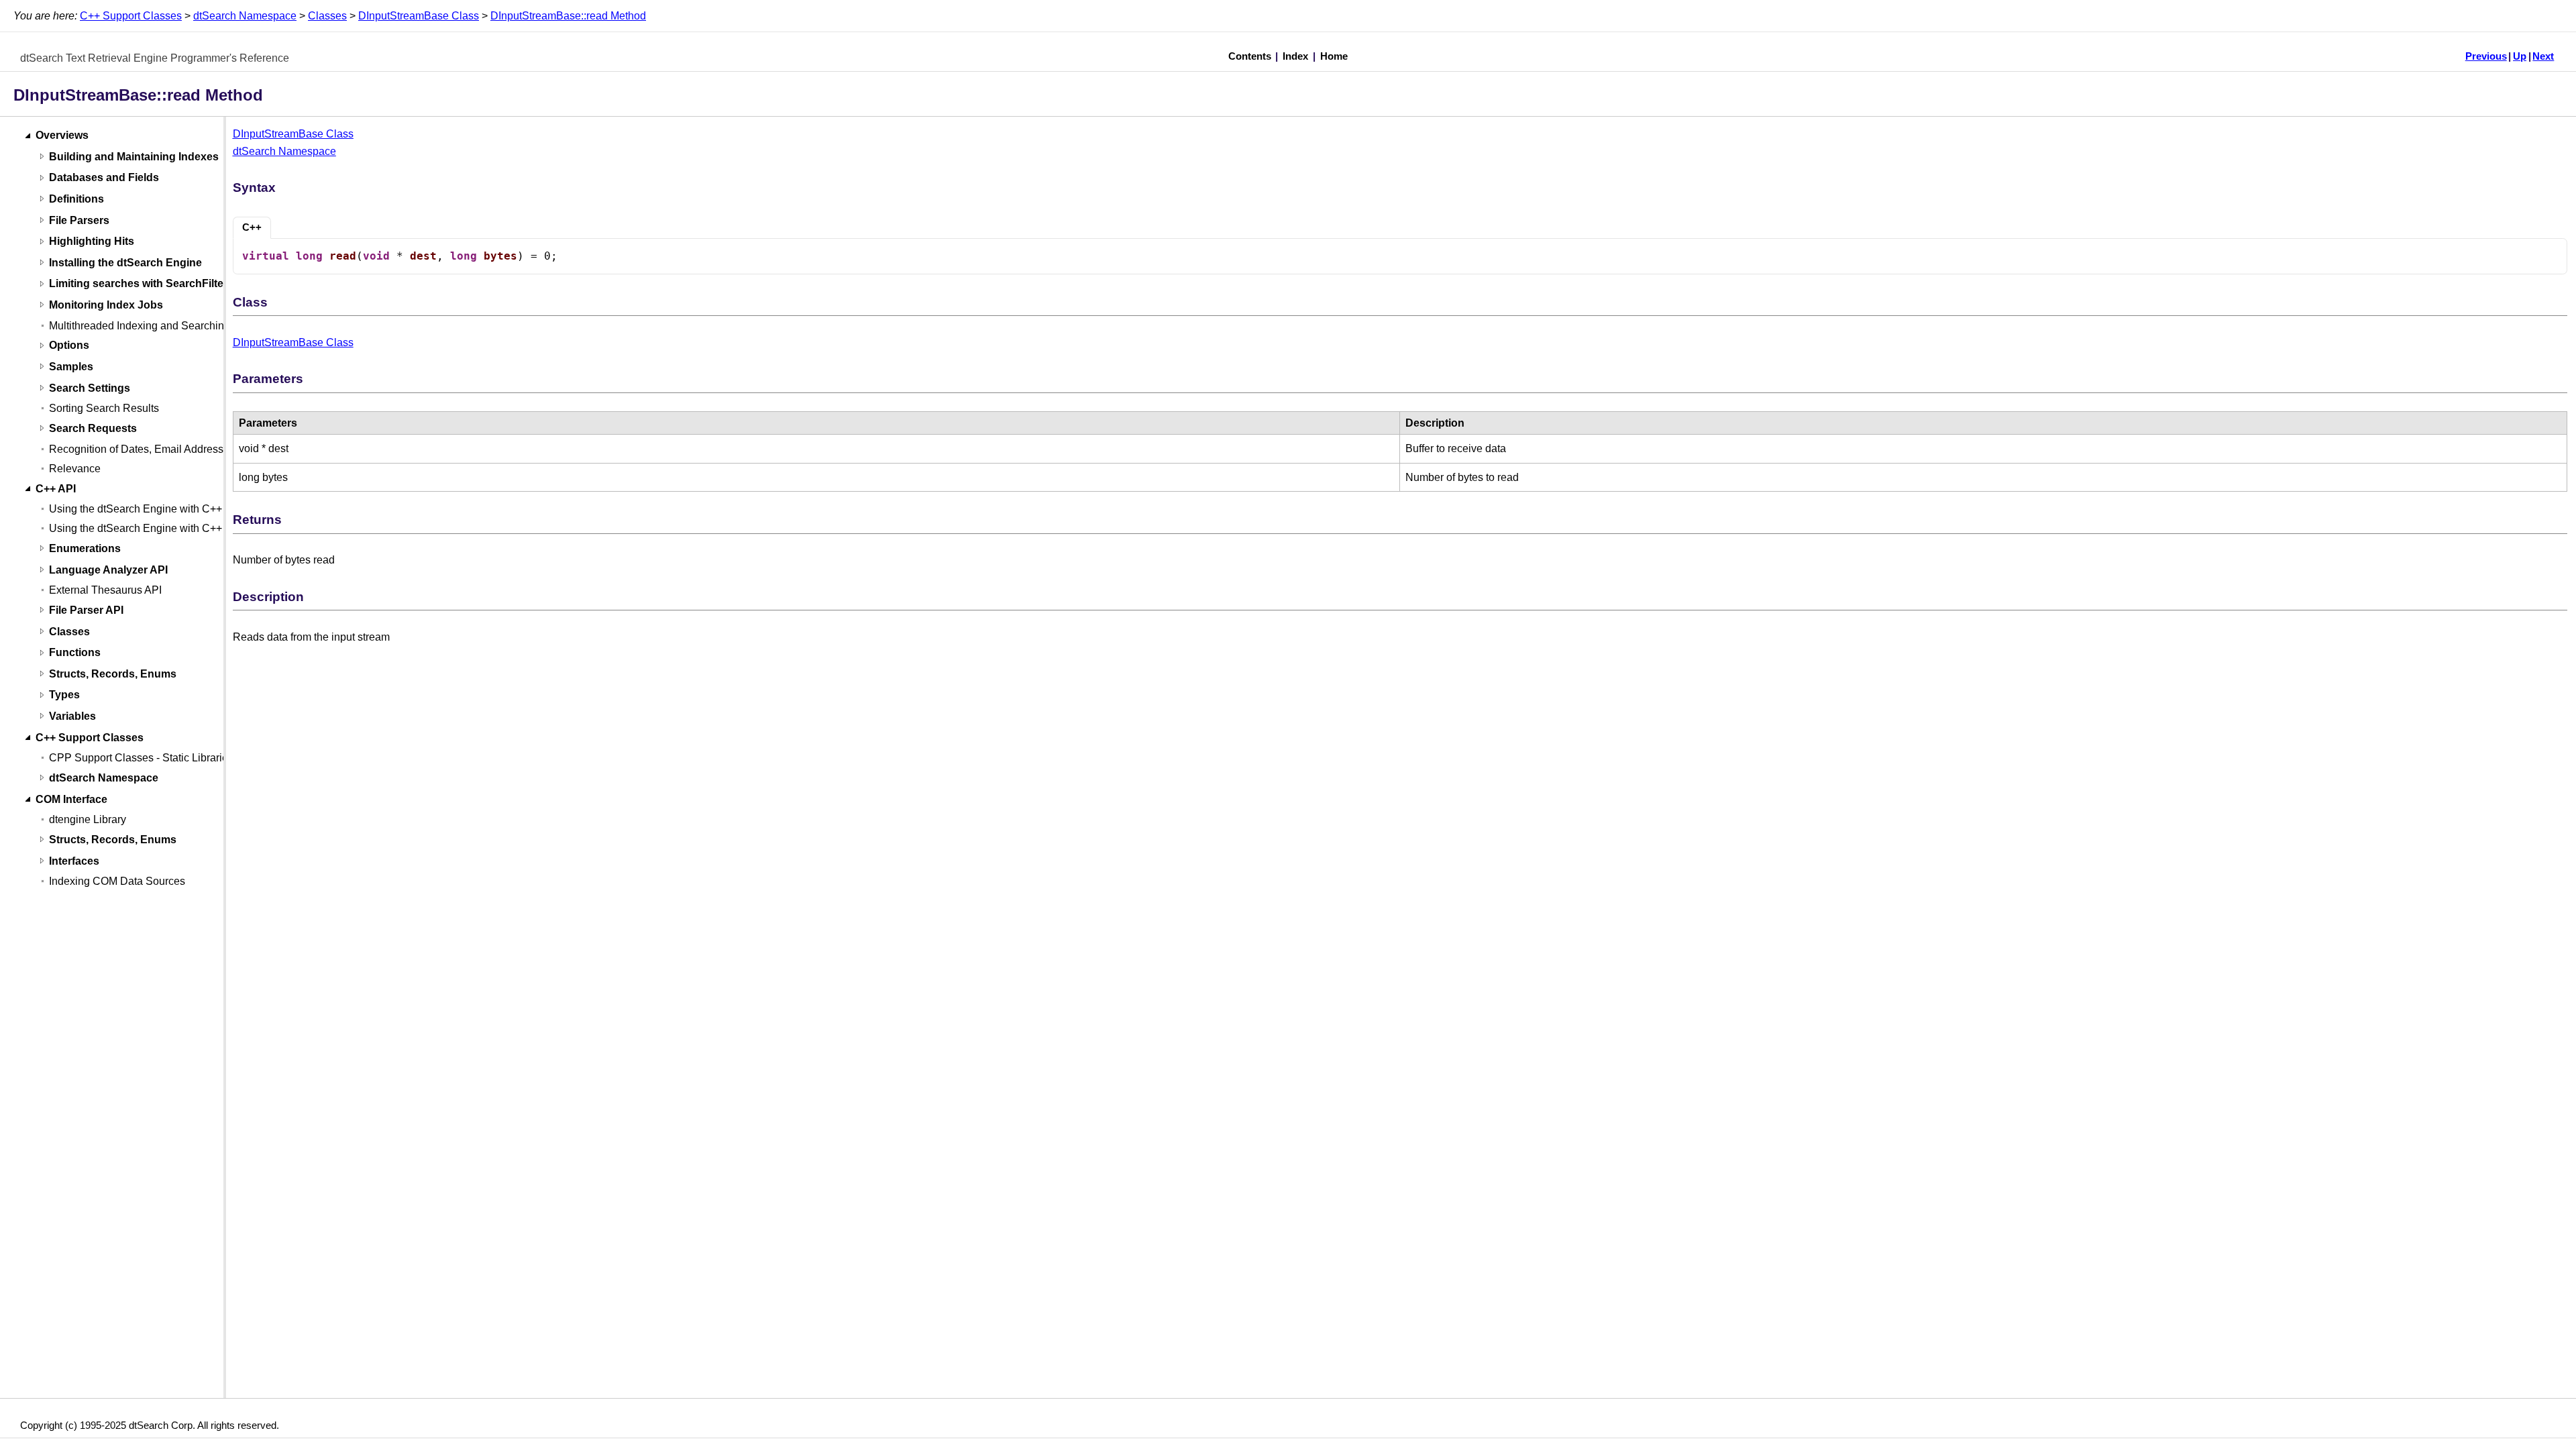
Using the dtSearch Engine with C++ (136, 509)
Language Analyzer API (108, 570)
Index (1295, 56)
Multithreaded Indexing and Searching (140, 326)
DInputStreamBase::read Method (568, 16)
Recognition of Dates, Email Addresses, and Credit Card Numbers (206, 449)
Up (2520, 56)
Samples (71, 367)
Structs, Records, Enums (113, 674)
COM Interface (71, 799)
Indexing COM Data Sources (117, 881)
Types (64, 695)
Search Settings (90, 388)
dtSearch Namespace (245, 16)
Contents (1250, 56)
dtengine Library (88, 819)
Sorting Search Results (104, 408)
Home (1334, 56)
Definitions (76, 199)
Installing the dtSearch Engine (125, 263)
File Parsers (79, 220)
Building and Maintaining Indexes (134, 157)
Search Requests (93, 428)
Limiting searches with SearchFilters (141, 284)
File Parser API (86, 610)
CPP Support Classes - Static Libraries (141, 758)
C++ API (56, 489)
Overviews (62, 136)
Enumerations (85, 548)
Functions (75, 653)
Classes (327, 16)
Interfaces (74, 861)
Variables (72, 716)
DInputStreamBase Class (419, 16)
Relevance (75, 469)
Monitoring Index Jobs (106, 305)
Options (69, 346)
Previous (2486, 56)
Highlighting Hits (92, 242)
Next (2543, 56)
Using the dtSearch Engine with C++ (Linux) (153, 528)
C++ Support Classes (131, 16)
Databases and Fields (104, 178)
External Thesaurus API (105, 590)
